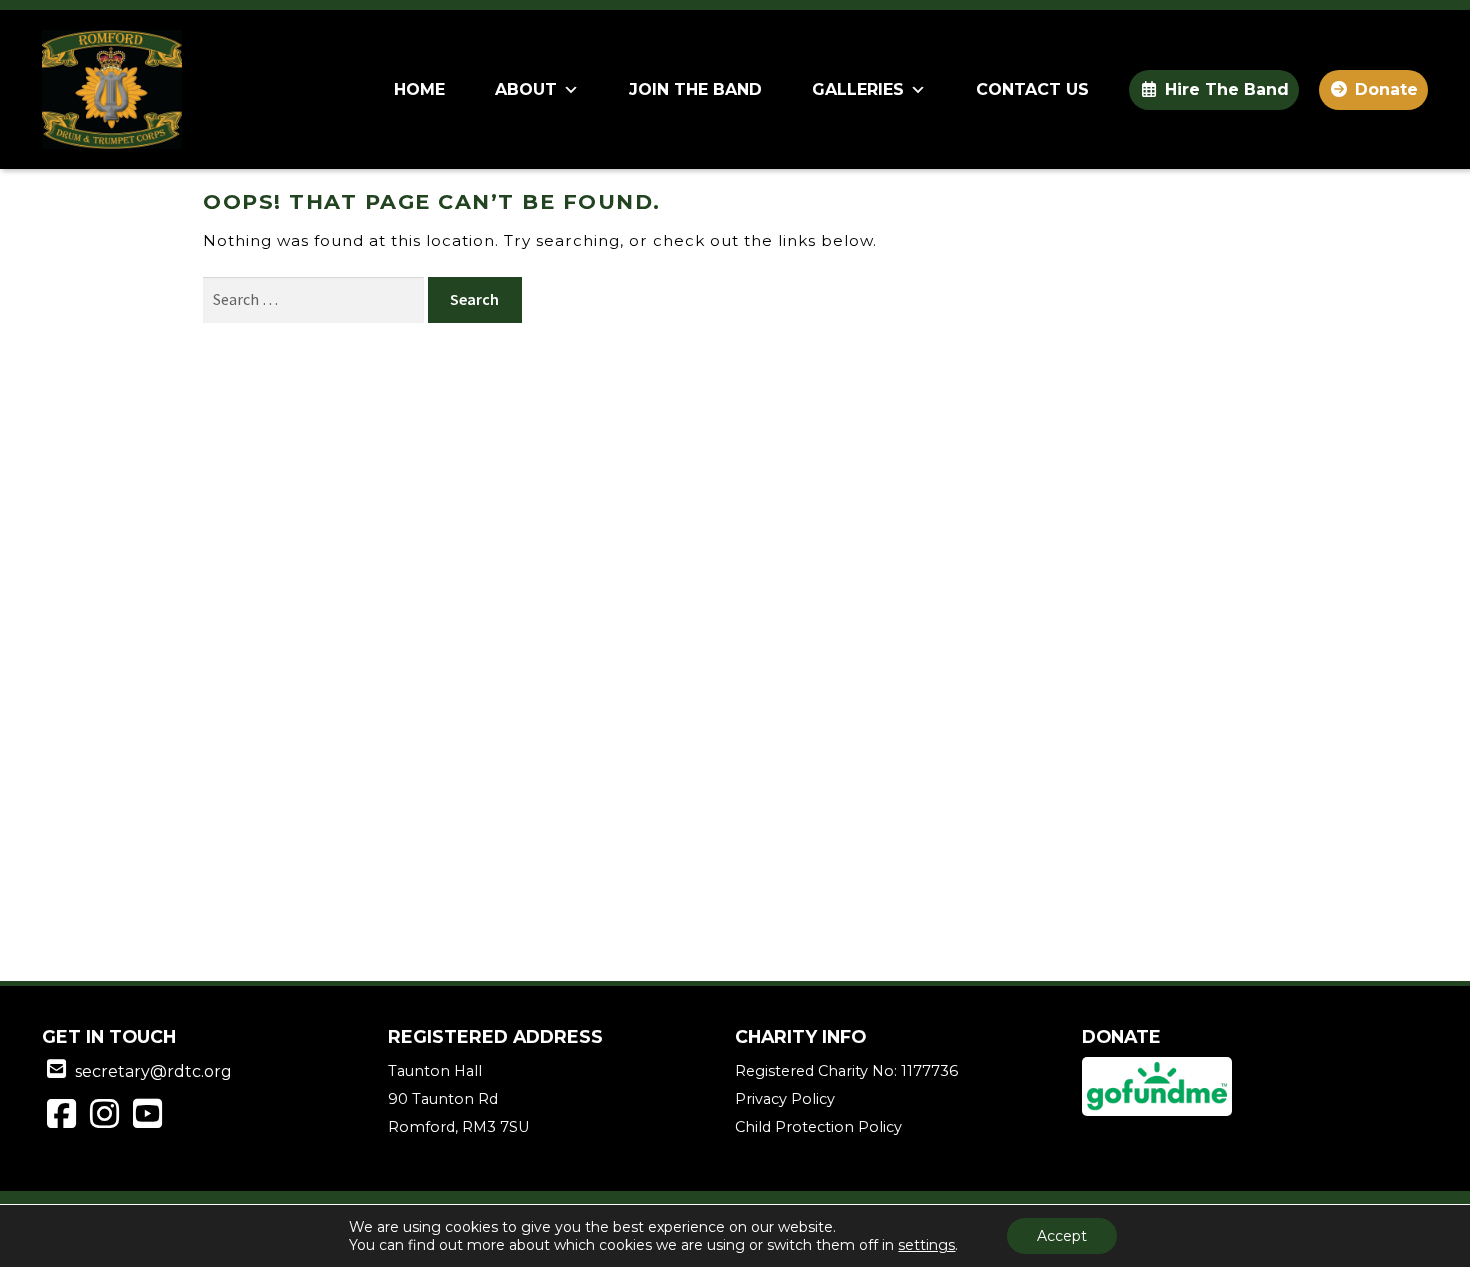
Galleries (858, 89)
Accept (1062, 1236)
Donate (1386, 89)
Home (419, 89)
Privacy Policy (785, 1099)
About (526, 89)
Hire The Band (1227, 89)
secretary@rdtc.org (153, 1071)
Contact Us (1032, 89)
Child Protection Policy (818, 1127)
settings (926, 1245)
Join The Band (695, 89)
